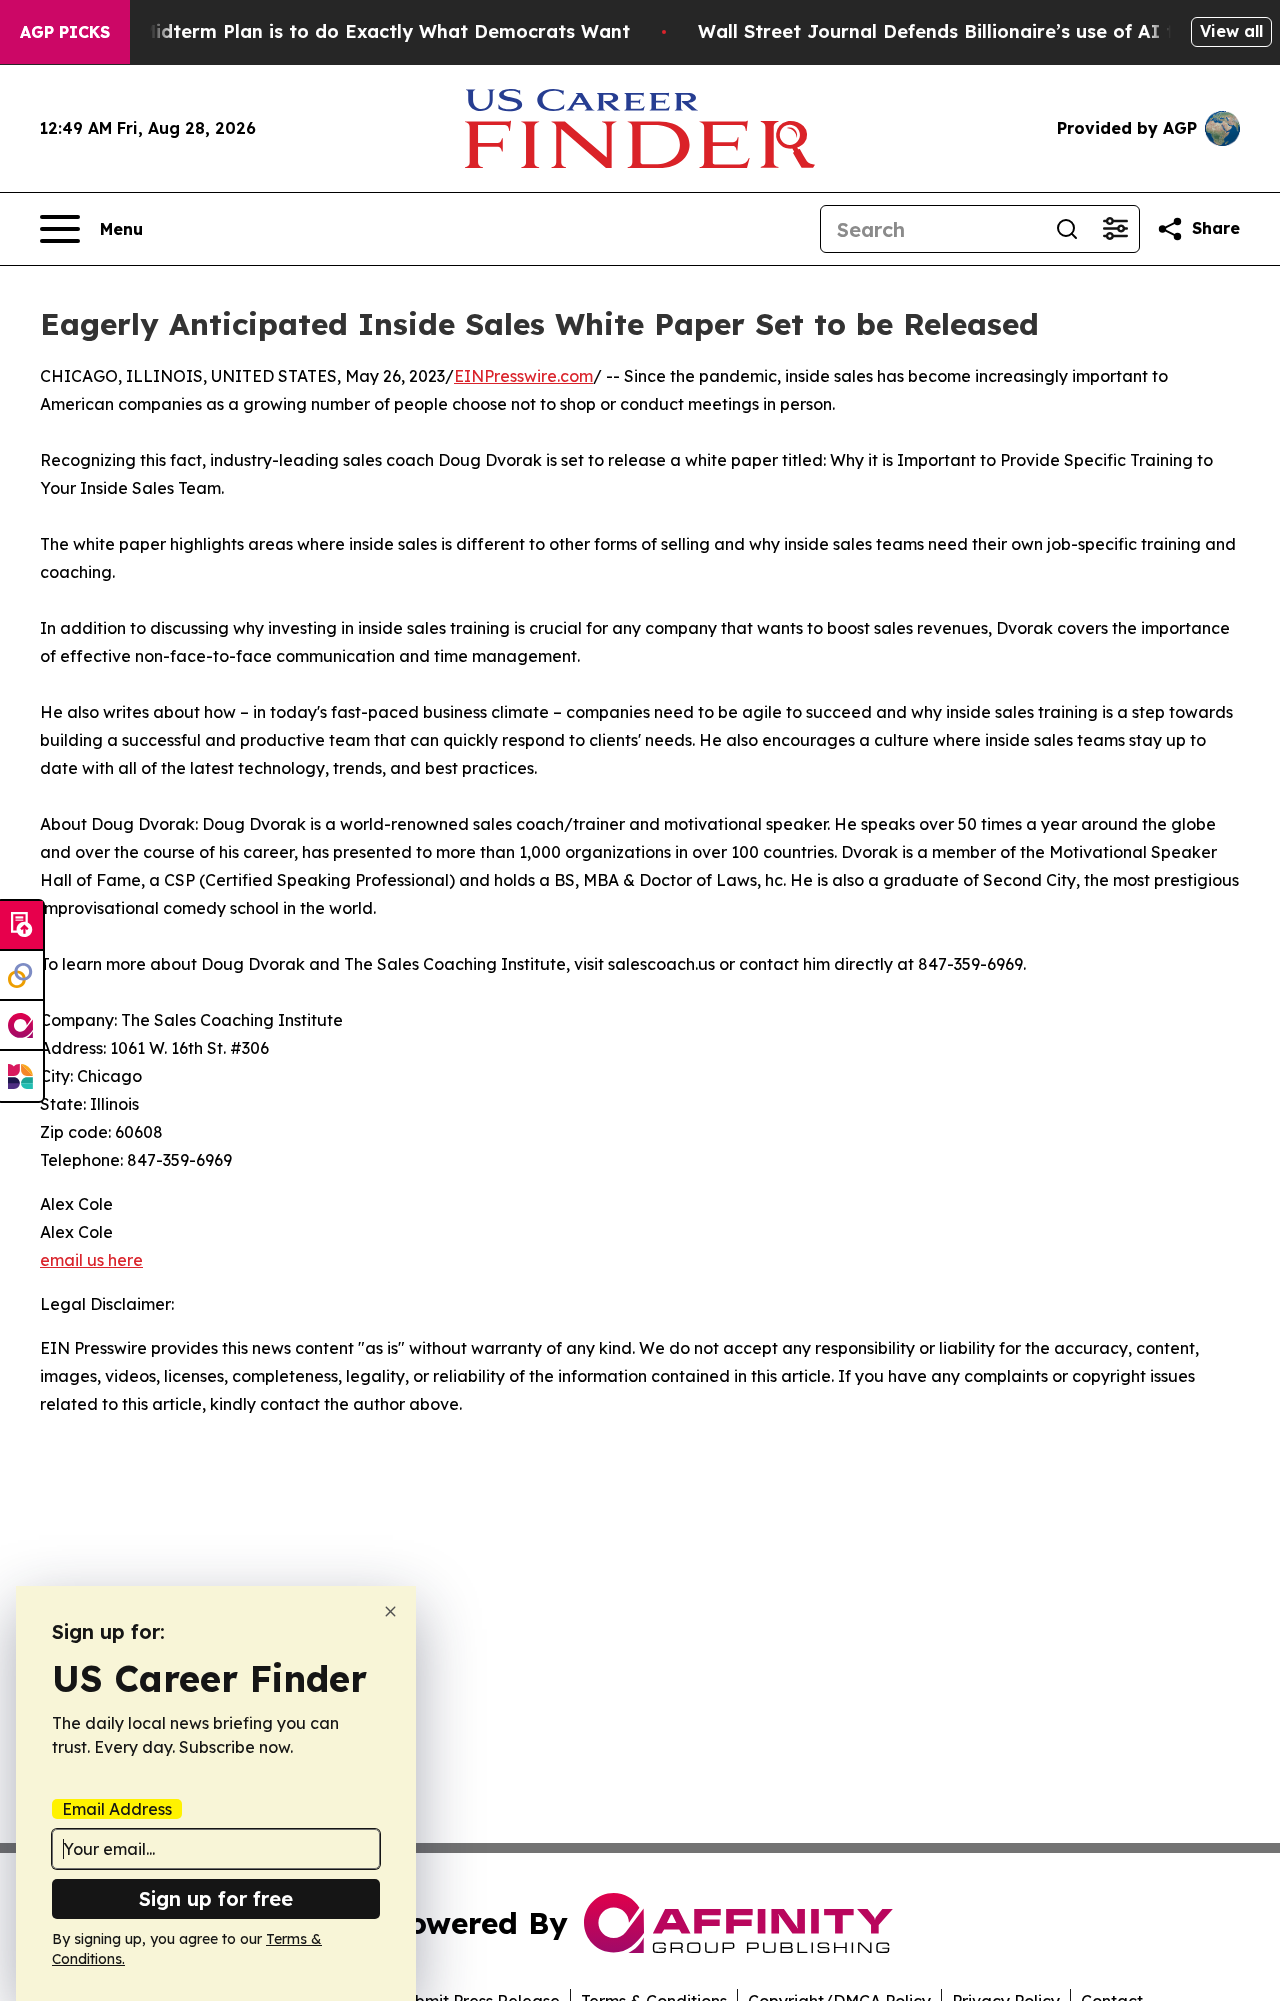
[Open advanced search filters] (1115, 229)
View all (1231, 31)
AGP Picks (65, 32)
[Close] (390, 1611)
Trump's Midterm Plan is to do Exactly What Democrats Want (346, 31)
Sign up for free (216, 1898)
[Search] (1067, 229)
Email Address (117, 1809)
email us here (91, 1260)
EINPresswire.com (523, 376)
